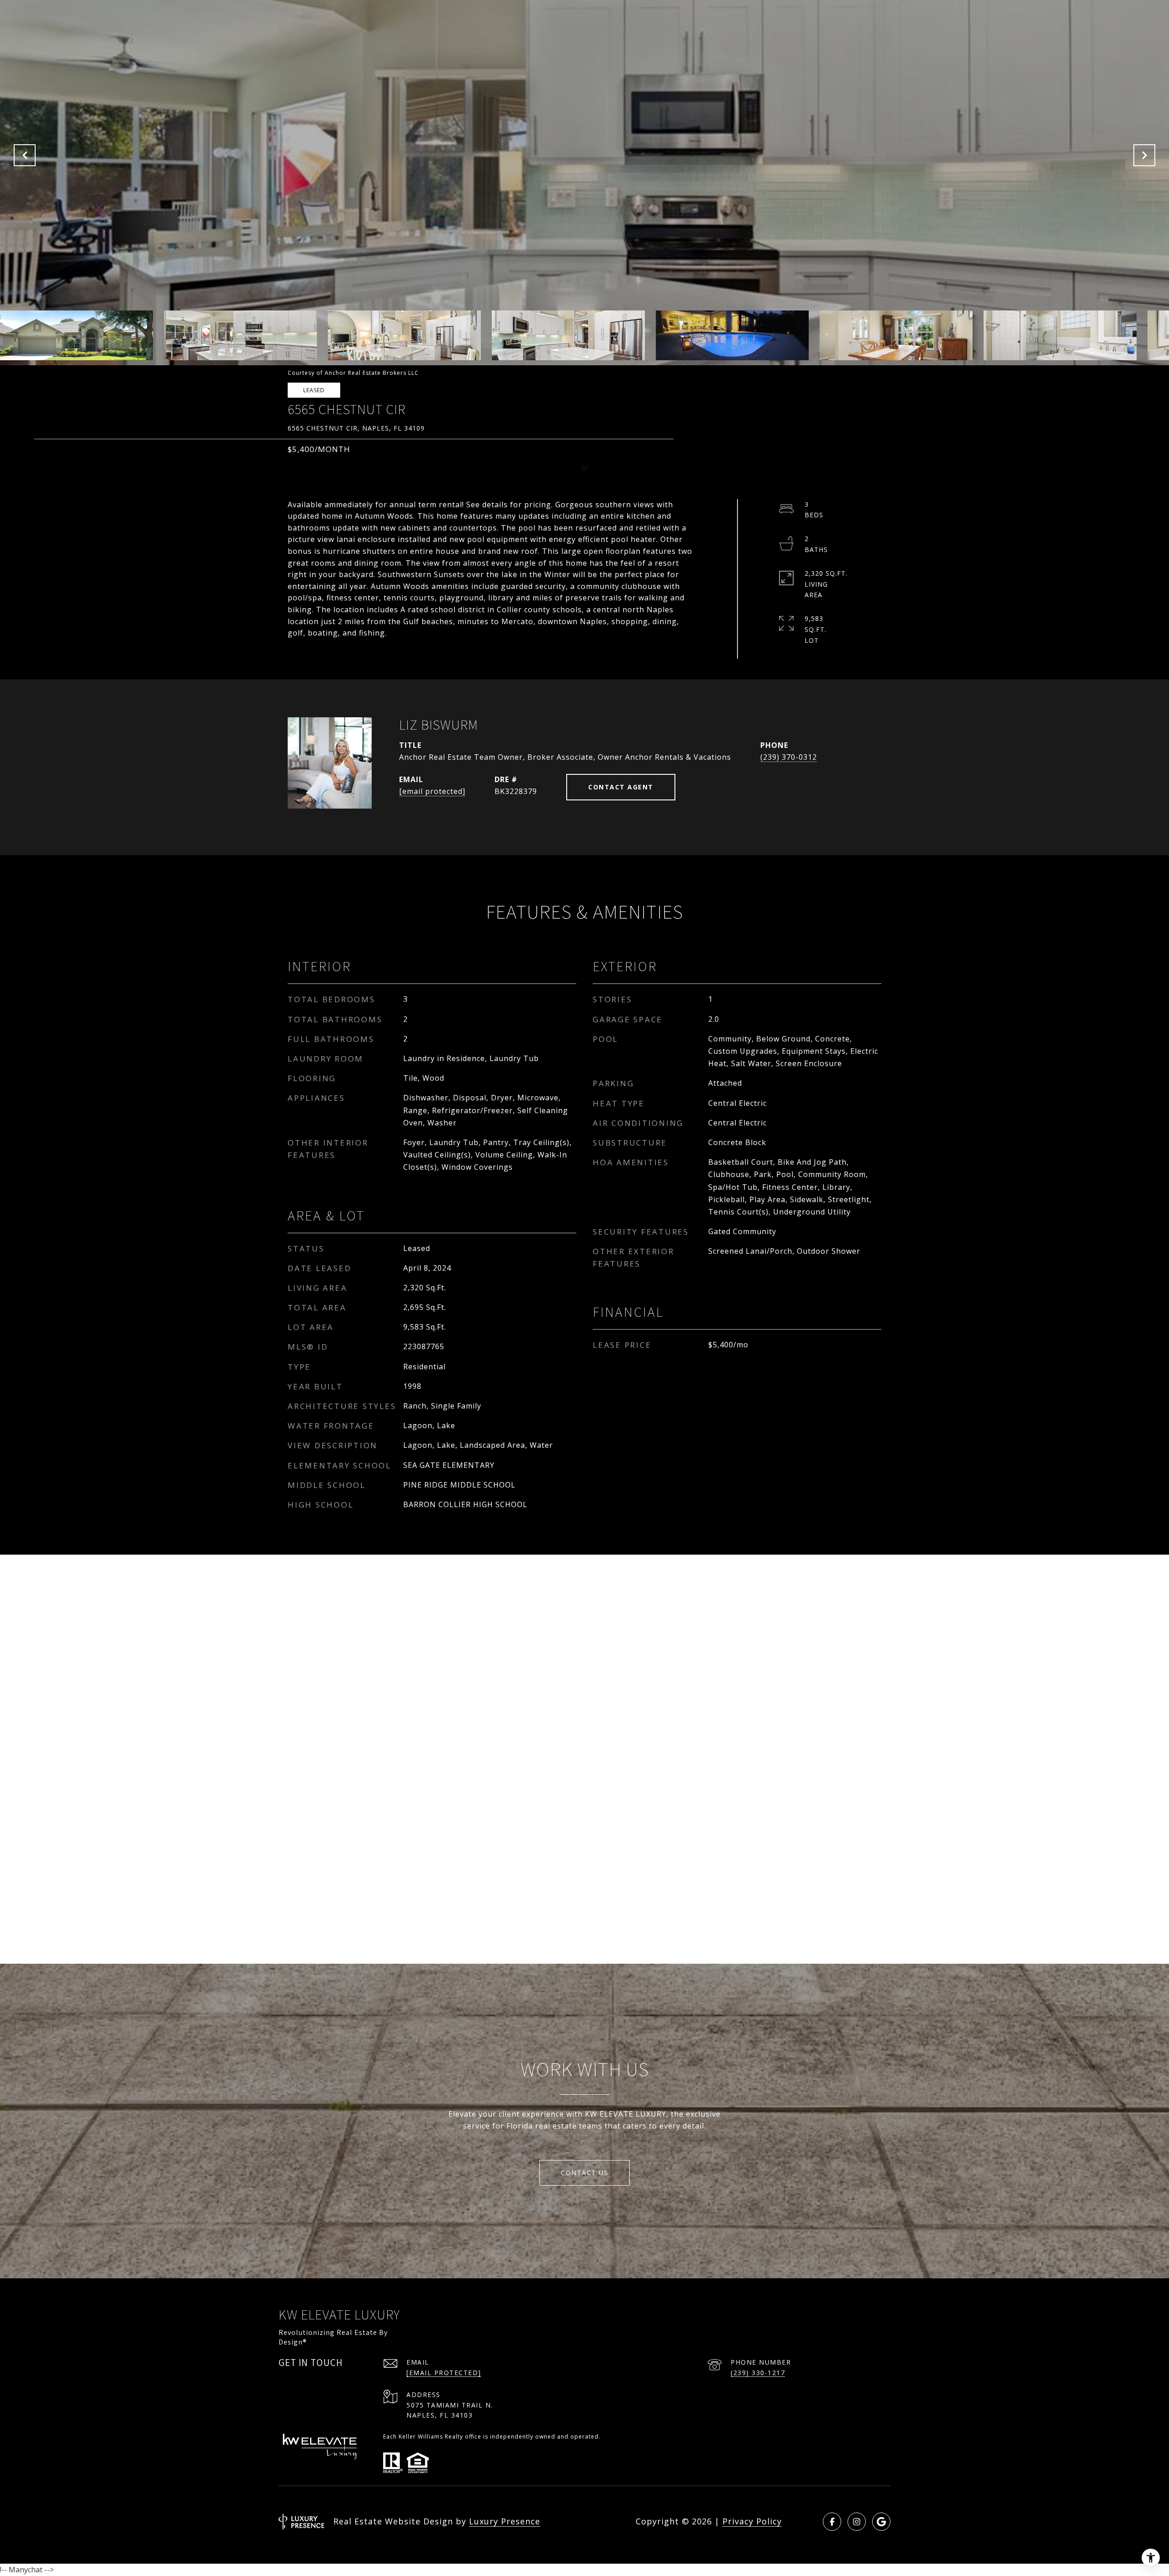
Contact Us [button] (584, 2173)
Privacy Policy (752, 2521)
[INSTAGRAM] (857, 2522)
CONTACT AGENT (621, 787)
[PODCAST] (881, 2522)
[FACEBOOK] (832, 2522)
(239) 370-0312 (789, 757)
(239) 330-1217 (758, 2373)
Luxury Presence (505, 2521)
